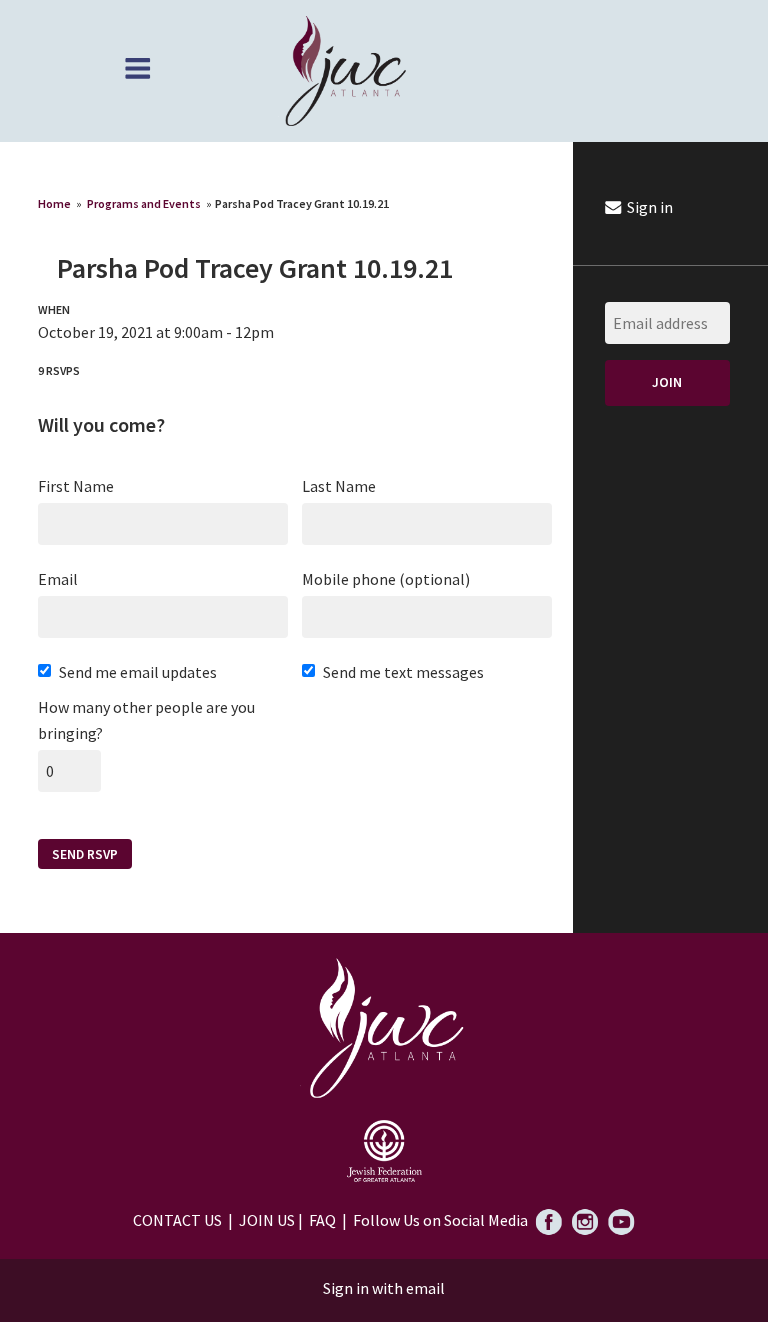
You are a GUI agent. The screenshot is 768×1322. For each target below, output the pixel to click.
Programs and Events (144, 203)
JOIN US (267, 1220)
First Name (76, 486)
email (425, 1288)
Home (54, 203)
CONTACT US (177, 1220)
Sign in (648, 207)
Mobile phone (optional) (386, 579)
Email (58, 579)
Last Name (339, 486)
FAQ (322, 1220)
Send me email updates (138, 672)
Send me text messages (403, 672)
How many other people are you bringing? (146, 720)
